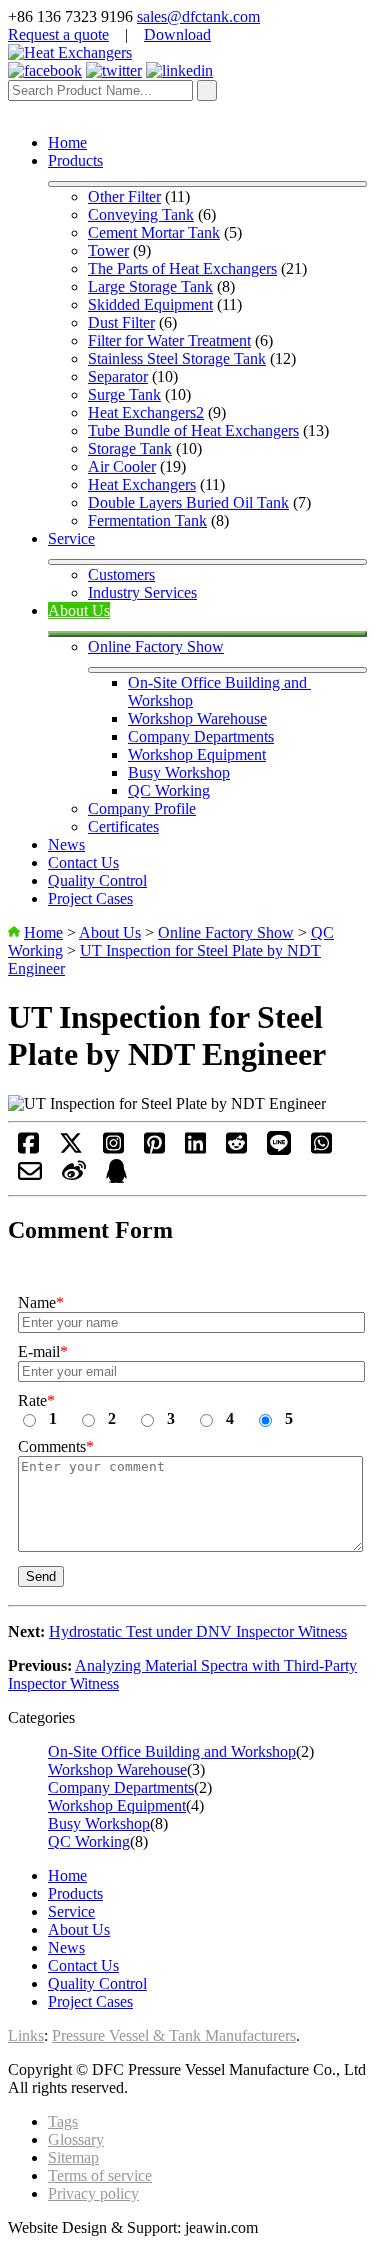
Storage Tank (130, 448)
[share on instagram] (113, 1149)
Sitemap (73, 2157)
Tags (63, 2121)
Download (177, 34)
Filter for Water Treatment (169, 340)
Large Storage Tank (150, 286)
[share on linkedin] (195, 1149)
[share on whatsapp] (321, 1149)
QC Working (169, 790)
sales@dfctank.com (198, 16)
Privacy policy (93, 2193)
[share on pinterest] (154, 1149)
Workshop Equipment (197, 754)
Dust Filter (121, 322)
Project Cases (90, 898)
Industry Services (142, 592)
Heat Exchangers (142, 484)
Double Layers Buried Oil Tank (188, 502)
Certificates (123, 826)
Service (71, 538)
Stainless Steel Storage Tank (177, 358)
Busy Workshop (179, 772)
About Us (79, 610)
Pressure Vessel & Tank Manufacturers (174, 2035)
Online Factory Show (156, 646)
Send (41, 1576)
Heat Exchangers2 (146, 412)
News (66, 844)
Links (26, 2035)
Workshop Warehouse (197, 718)
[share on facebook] (28, 1149)
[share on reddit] (236, 1149)
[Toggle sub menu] (207, 184)
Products (75, 160)
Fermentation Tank (147, 520)
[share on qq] (116, 1177)
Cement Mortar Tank (154, 232)
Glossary (76, 2139)
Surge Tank (124, 394)
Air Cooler (122, 466)
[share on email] (30, 1177)
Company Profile (142, 808)
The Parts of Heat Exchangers (182, 268)
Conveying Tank (141, 214)
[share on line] (279, 1149)
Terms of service (100, 2175)
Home (67, 142)
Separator (118, 376)
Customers (121, 574)
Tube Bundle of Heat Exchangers (193, 430)
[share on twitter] (71, 1149)
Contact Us (83, 862)
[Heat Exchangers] (70, 52)
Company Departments (201, 736)
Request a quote (58, 34)
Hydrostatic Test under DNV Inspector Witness (198, 1631)
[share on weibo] (74, 1177)
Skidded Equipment (150, 304)
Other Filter (124, 196)
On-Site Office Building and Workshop (172, 1751)
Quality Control (97, 880)
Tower (108, 250)
